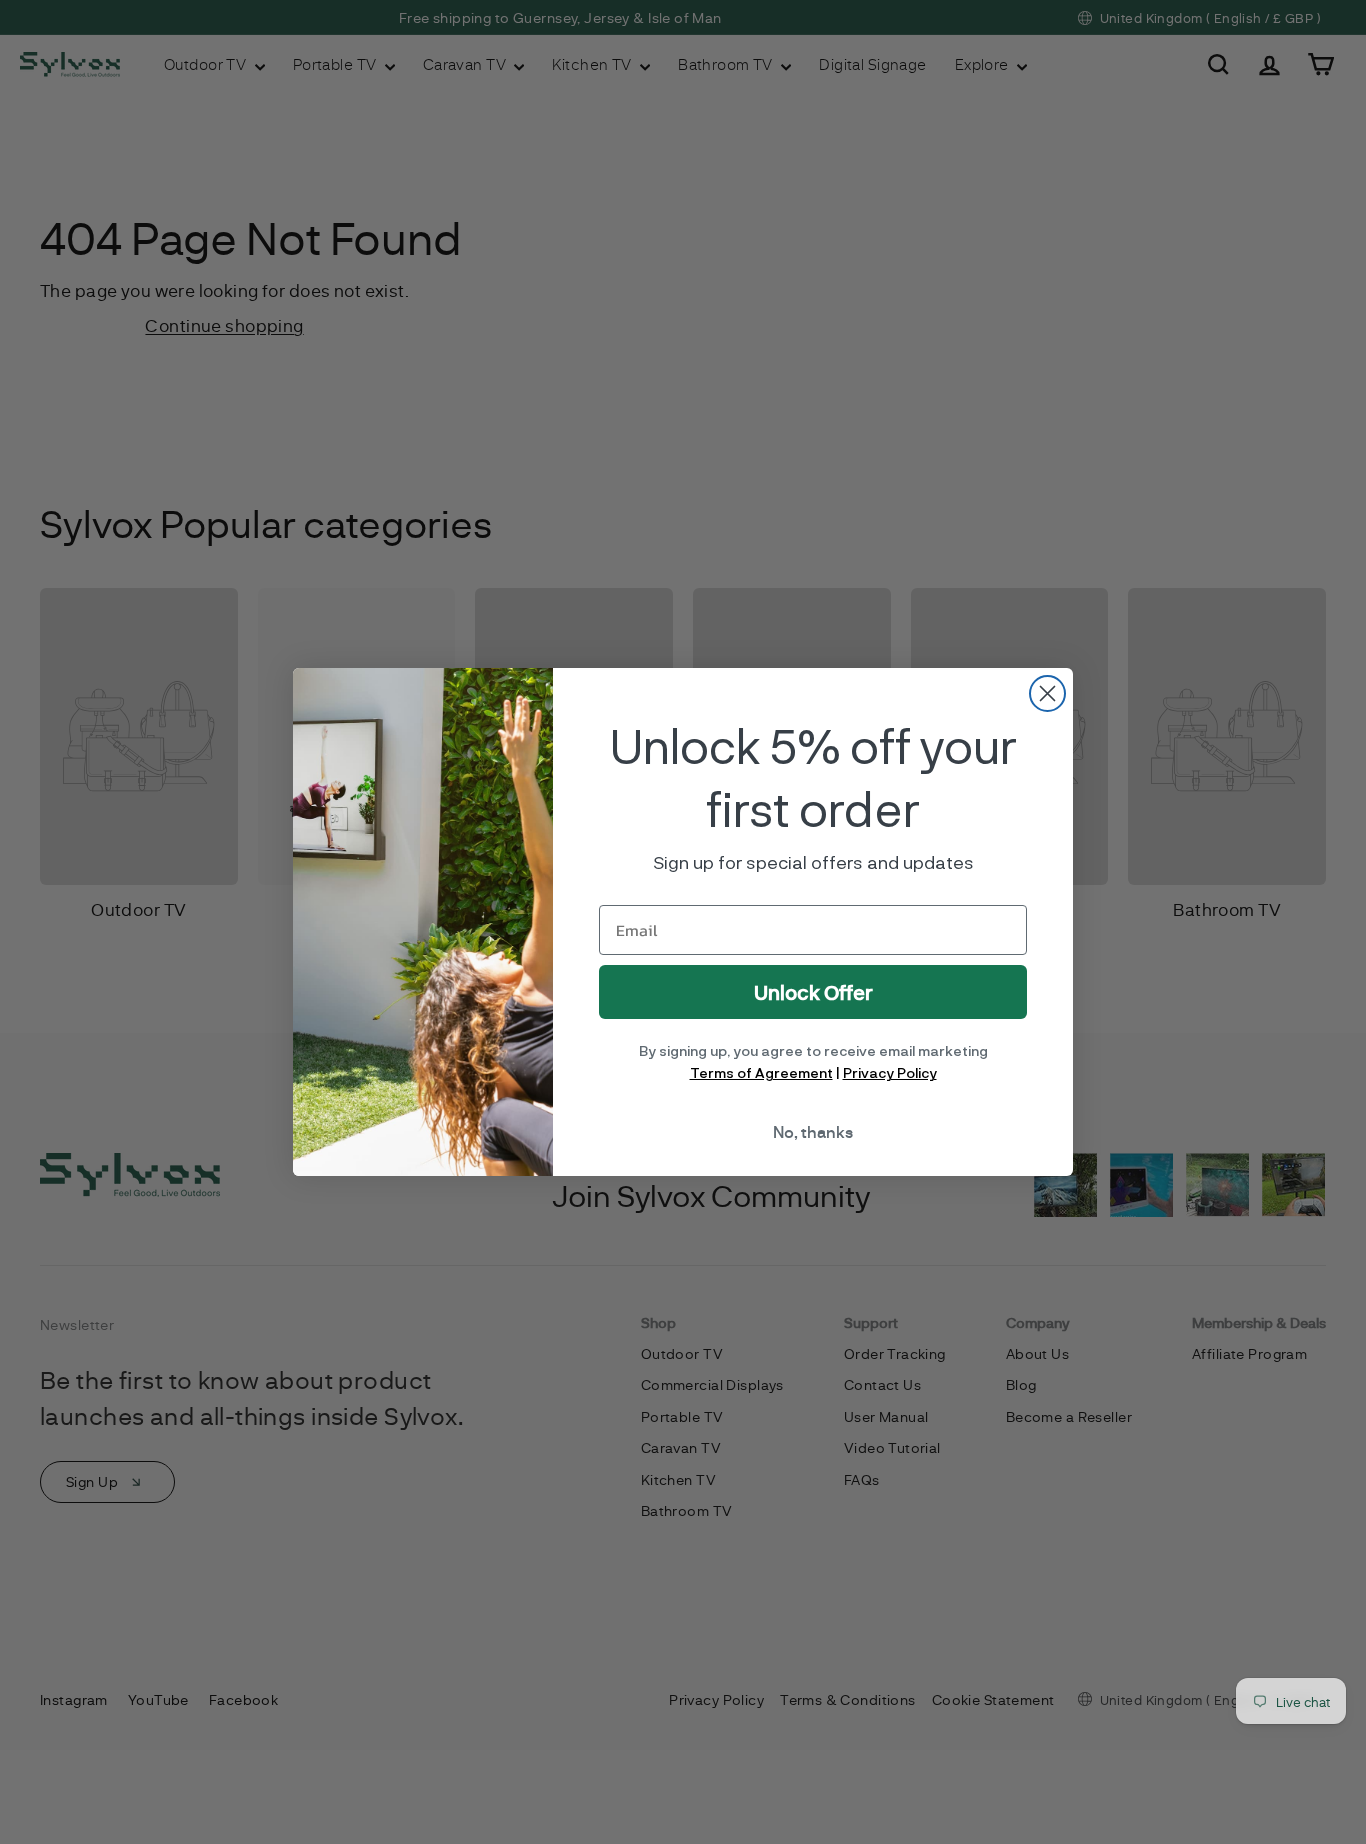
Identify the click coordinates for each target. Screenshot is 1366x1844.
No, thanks (813, 1131)
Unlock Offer (813, 992)
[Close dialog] (1047, 693)
